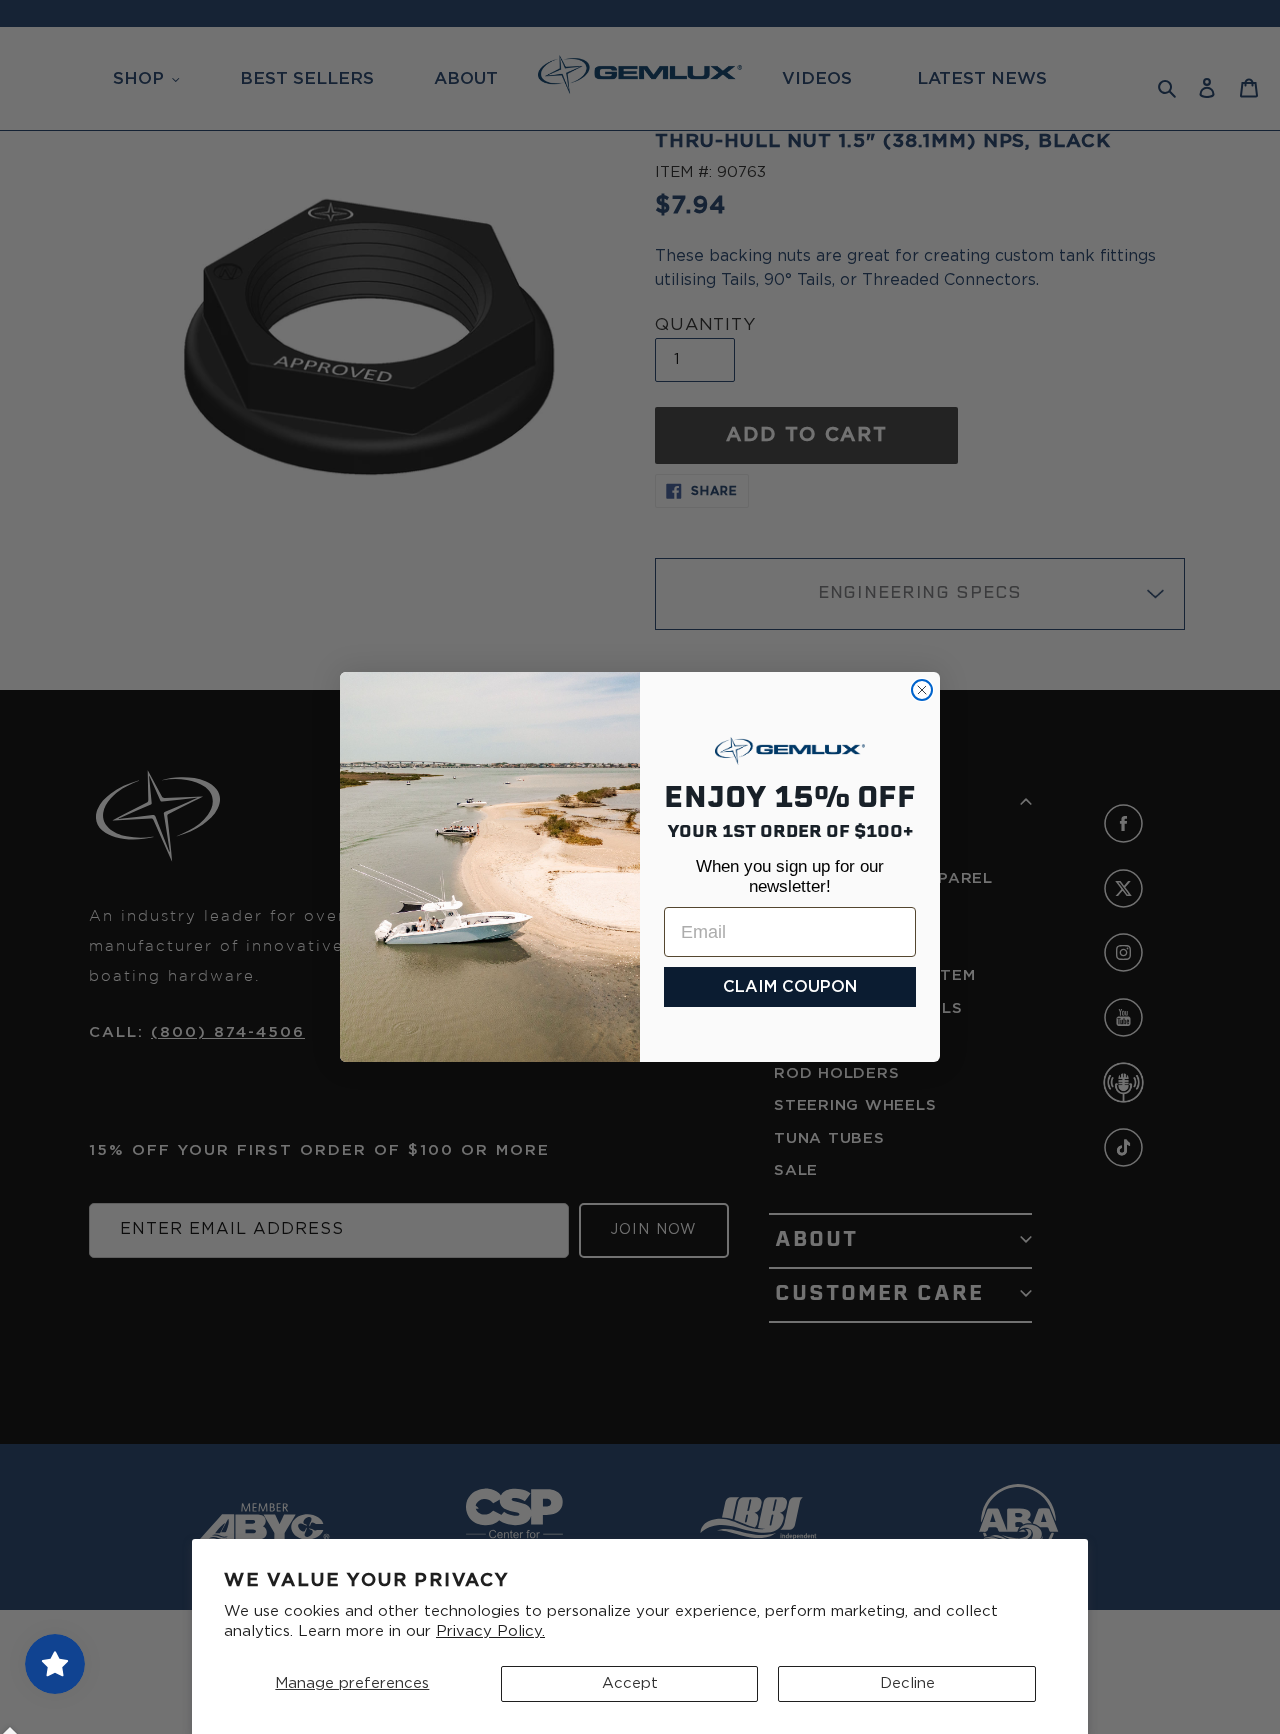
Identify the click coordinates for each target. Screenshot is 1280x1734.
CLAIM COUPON (790, 987)
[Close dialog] (922, 690)
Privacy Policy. (490, 1631)
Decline (907, 1683)
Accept (630, 1683)
